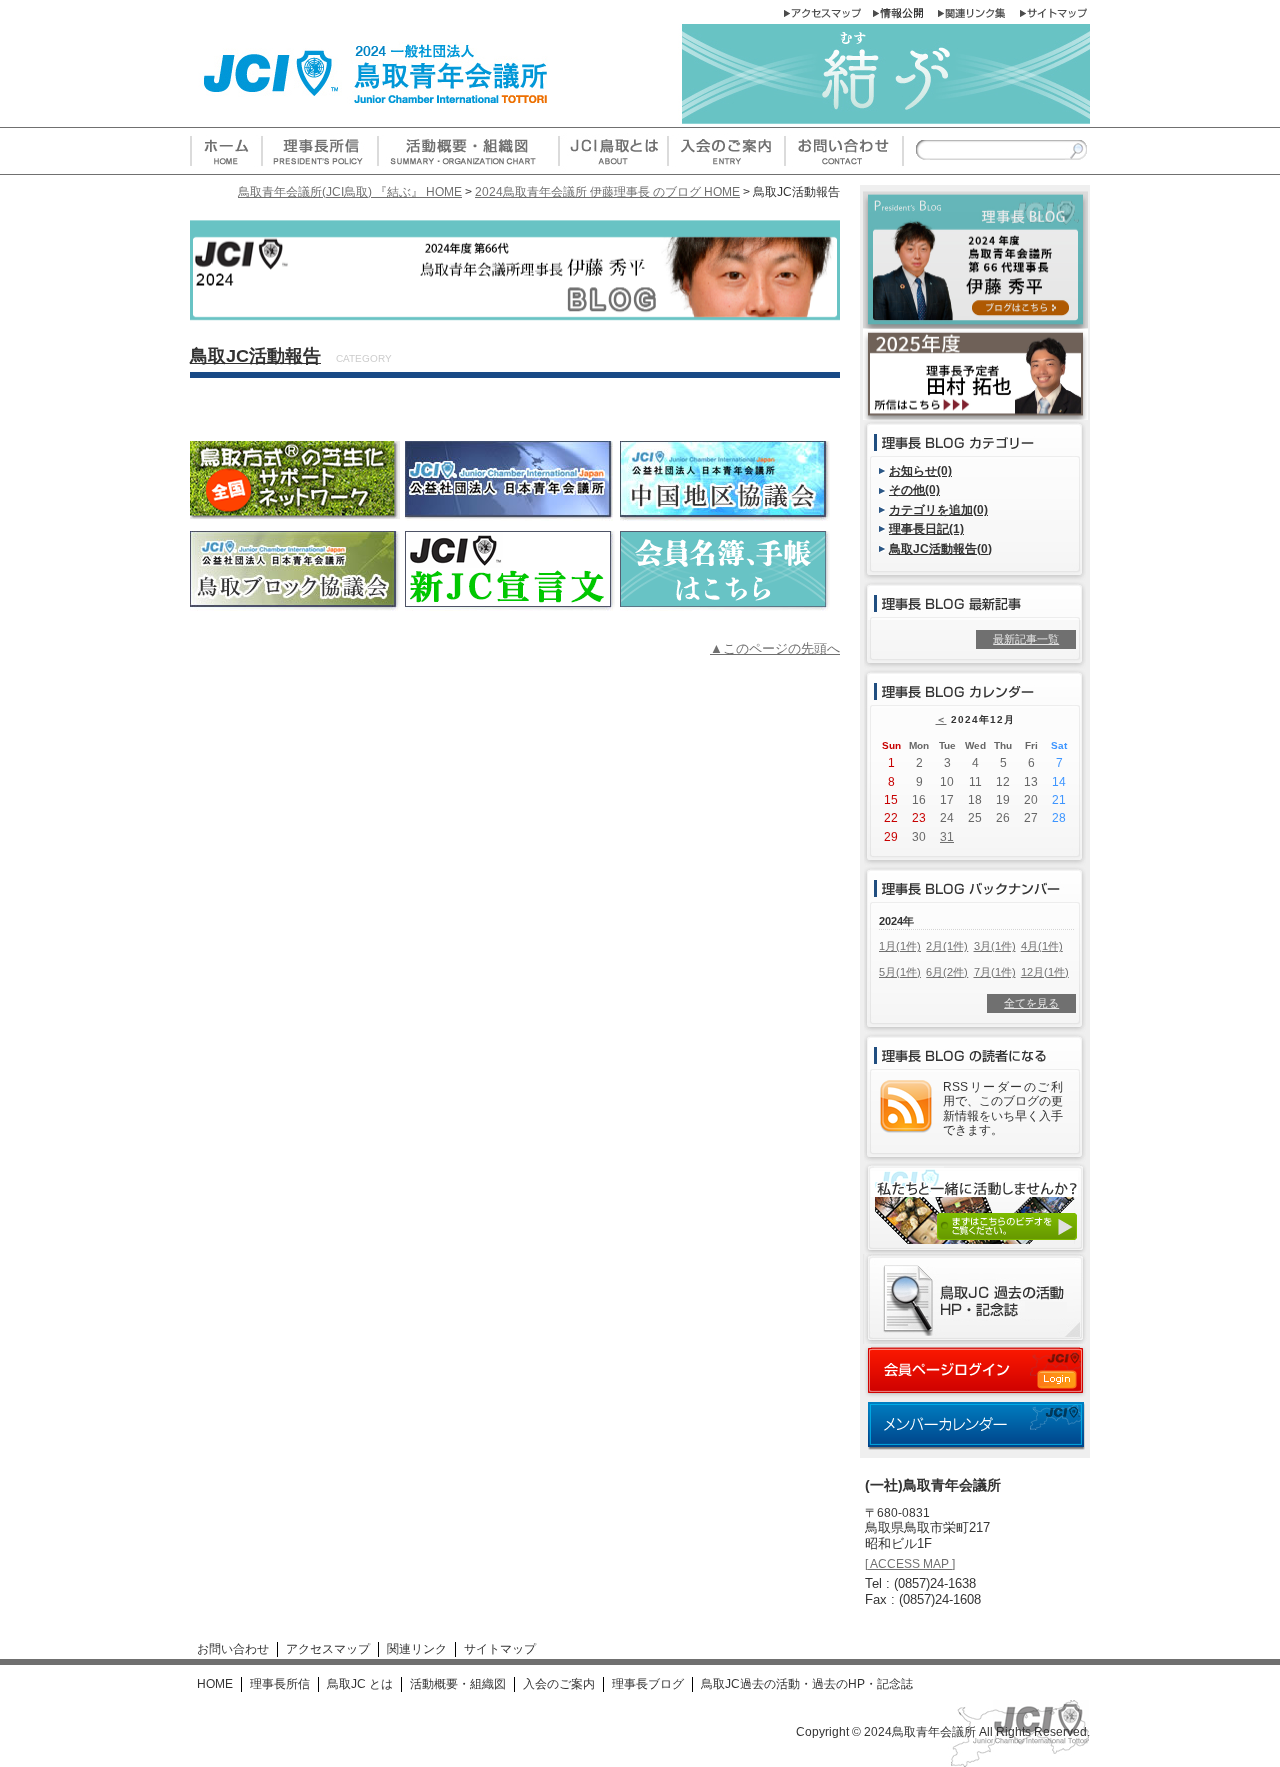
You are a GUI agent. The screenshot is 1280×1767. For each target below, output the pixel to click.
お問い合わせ (233, 1649)
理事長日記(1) (926, 528)
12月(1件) (1045, 972)
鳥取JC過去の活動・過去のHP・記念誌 (807, 1684)
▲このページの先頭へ (775, 648)
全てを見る (1031, 1003)
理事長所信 (280, 1684)
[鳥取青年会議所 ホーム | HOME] (226, 167)
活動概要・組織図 (458, 1684)
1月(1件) (900, 946)
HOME (215, 1684)
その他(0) (914, 489)
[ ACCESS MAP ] (910, 1563)
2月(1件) (947, 946)
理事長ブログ (648, 1684)
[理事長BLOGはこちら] (975, 320)
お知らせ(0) (920, 470)
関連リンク (417, 1649)
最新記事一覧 (1026, 639)
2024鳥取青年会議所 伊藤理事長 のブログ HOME (607, 191)
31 (947, 837)
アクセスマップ (328, 1649)
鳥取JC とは (360, 1684)
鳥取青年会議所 (934, 1732)
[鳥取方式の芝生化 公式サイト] (295, 512)
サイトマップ (500, 1649)
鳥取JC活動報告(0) (940, 548)
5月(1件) (900, 972)
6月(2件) (947, 972)
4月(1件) (1042, 946)
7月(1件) (995, 972)
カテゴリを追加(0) (938, 509)
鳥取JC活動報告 (255, 356)
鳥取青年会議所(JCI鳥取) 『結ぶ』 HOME (350, 191)
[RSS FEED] (906, 1125)
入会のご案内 (559, 1684)
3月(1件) (995, 946)
